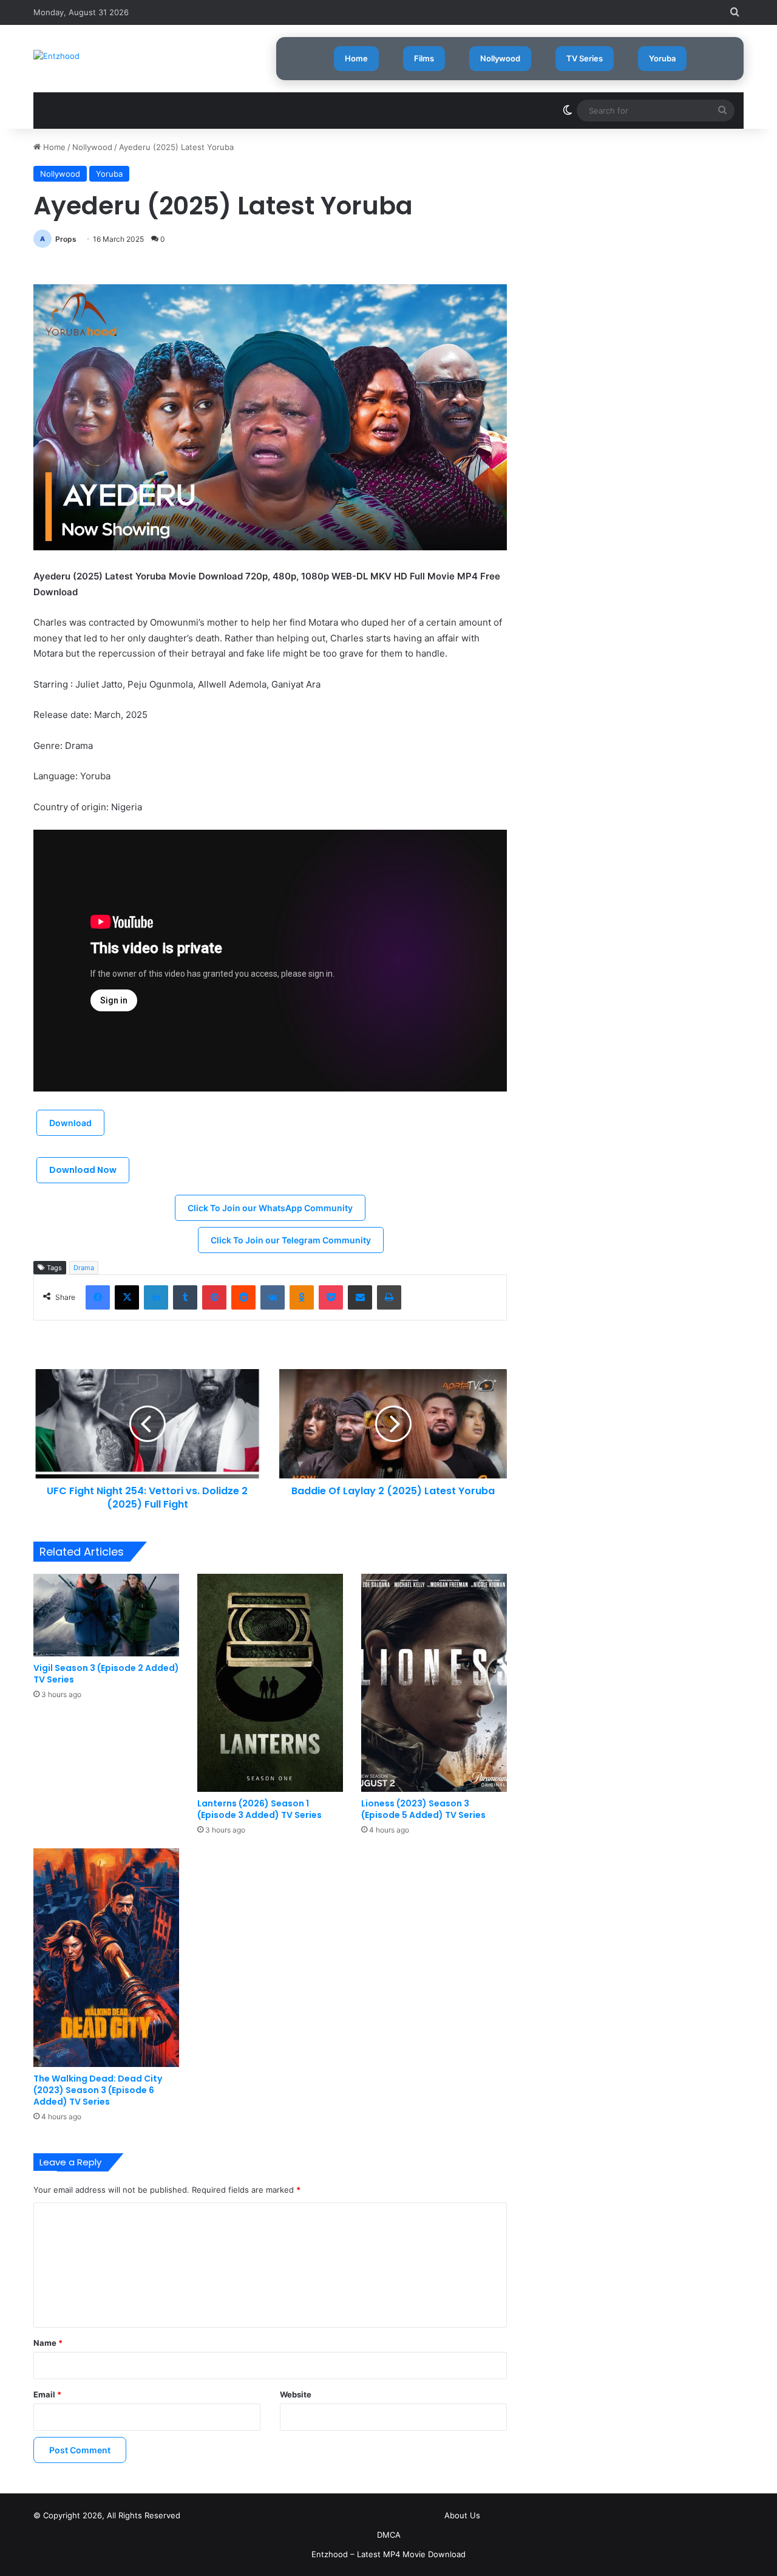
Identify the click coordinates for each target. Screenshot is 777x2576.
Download (70, 1123)
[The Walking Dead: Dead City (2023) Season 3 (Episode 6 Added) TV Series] (106, 1957)
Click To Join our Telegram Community (291, 1240)
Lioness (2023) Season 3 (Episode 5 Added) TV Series (423, 1809)
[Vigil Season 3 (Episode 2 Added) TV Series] (106, 1615)
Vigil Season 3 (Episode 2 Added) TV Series (106, 1674)
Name (48, 2343)
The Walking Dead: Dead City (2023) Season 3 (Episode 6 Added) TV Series (98, 2090)
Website (296, 2394)
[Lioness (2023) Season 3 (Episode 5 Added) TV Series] (434, 1683)
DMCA (389, 2535)
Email (47, 2394)
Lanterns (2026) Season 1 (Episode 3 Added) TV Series (260, 1809)
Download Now (83, 1170)
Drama (84, 1268)
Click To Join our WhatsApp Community (270, 1208)
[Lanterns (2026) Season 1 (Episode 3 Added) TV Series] (270, 1683)
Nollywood (500, 58)
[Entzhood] (56, 56)
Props (66, 239)
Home (356, 58)
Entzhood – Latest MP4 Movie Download (388, 2554)
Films (424, 58)
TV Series (585, 58)
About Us (462, 2515)
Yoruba (662, 58)
